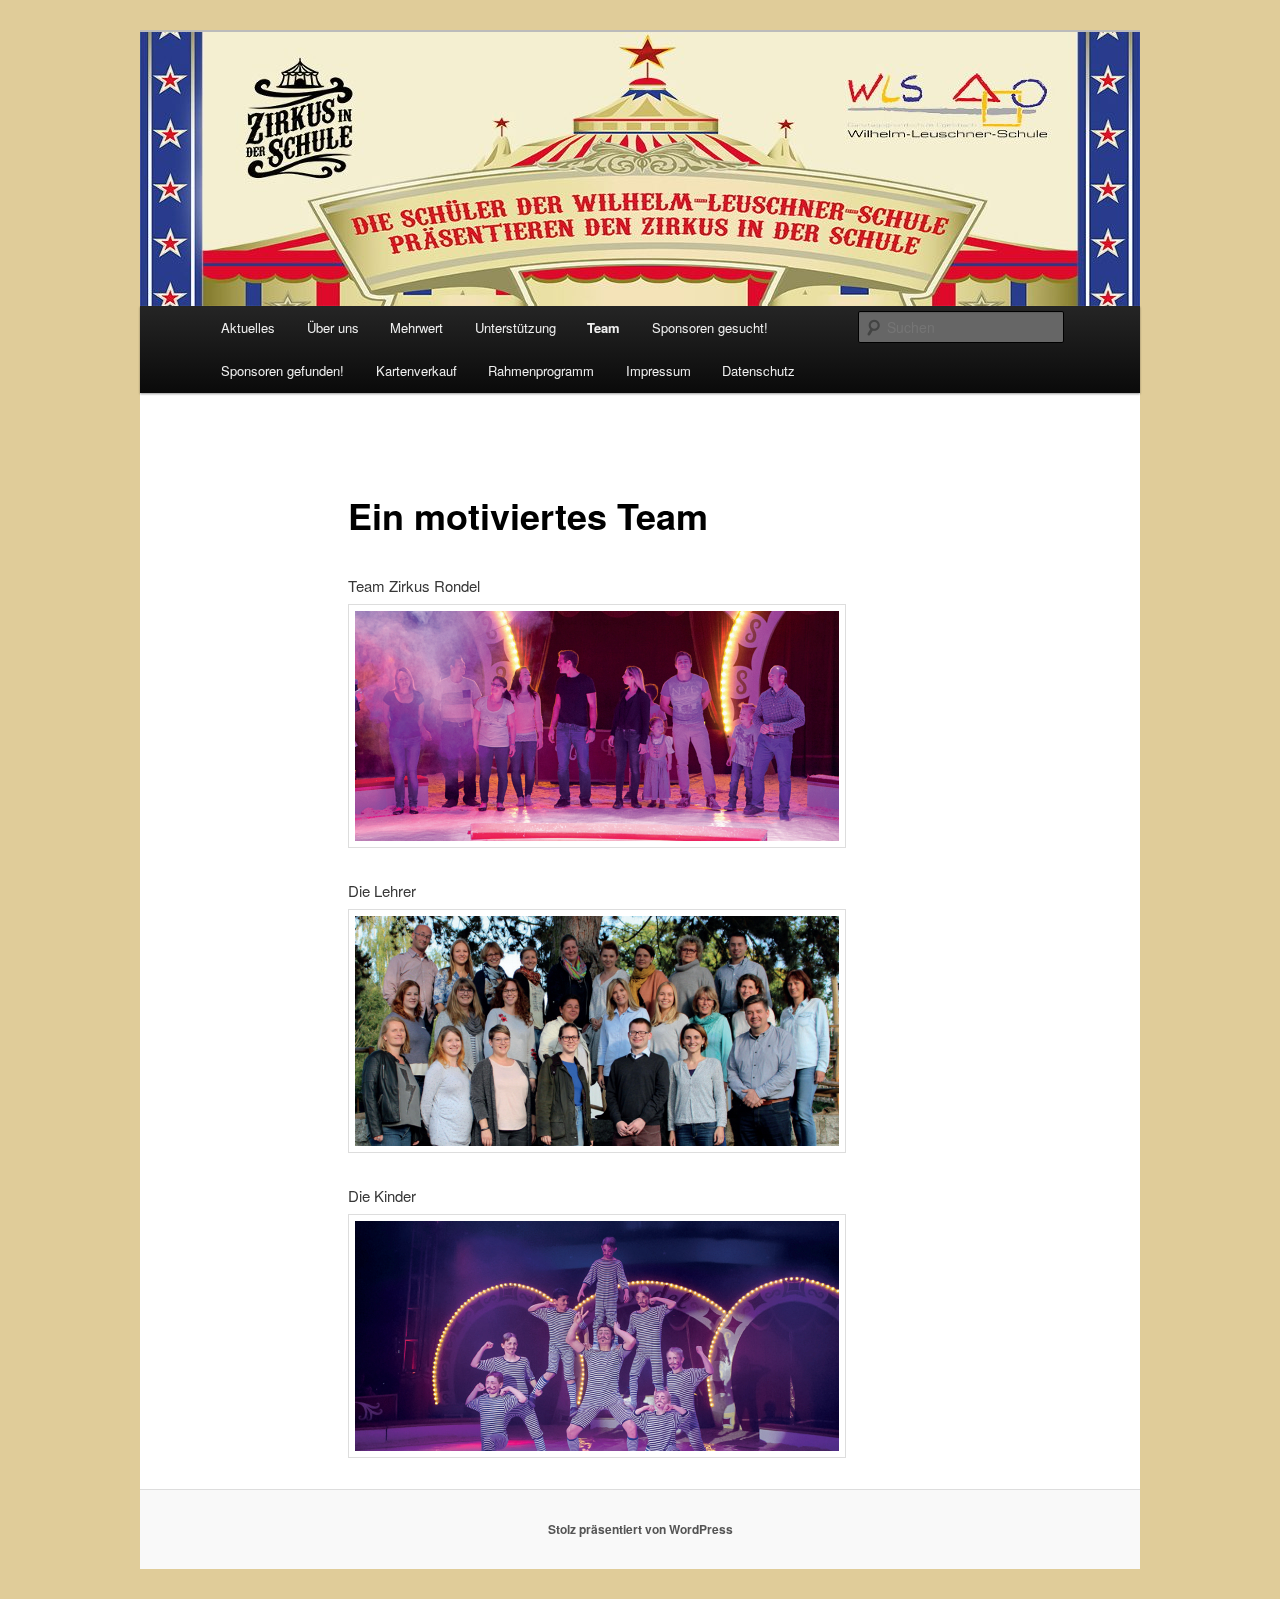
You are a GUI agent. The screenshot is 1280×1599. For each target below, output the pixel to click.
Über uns (333, 327)
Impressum (658, 370)
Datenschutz (758, 370)
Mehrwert (416, 327)
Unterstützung (515, 327)
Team (603, 327)
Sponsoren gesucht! (710, 327)
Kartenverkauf (416, 370)
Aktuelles (248, 327)
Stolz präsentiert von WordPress (640, 1529)
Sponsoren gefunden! (282, 370)
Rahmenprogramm (541, 370)
